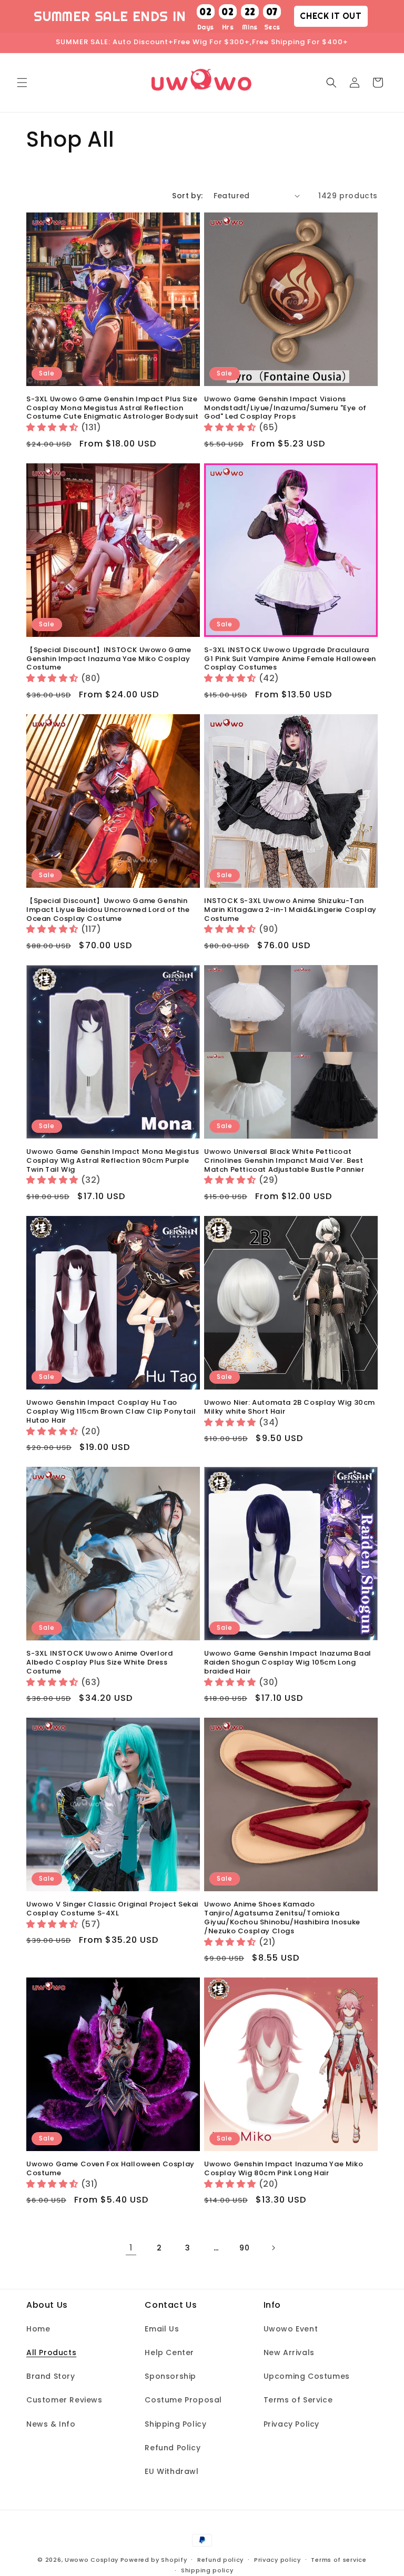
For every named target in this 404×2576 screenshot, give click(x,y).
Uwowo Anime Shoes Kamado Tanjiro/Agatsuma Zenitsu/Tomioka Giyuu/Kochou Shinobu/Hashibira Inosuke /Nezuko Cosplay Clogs (282, 1918)
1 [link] (131, 2248)
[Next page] (273, 2248)
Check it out (331, 16)
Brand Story (51, 2376)
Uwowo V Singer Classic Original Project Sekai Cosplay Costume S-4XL (112, 1909)
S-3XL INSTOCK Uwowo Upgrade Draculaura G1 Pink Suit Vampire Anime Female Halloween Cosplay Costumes (290, 659)
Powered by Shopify (154, 2560)
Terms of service (339, 2560)
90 (244, 2248)
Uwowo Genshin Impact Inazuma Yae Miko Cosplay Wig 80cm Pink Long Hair (284, 2169)
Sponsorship (170, 2376)
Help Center (169, 2352)
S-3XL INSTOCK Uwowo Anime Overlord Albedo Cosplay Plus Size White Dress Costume (99, 1663)
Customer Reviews (64, 2400)
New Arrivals (289, 2352)
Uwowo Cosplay (92, 2560)
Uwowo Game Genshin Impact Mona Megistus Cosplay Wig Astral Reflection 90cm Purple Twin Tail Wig (113, 1161)
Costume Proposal (183, 2400)
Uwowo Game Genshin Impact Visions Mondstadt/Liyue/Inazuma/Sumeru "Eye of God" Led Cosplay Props (285, 408)
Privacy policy (277, 2560)
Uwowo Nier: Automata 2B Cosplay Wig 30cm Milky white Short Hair (290, 1407)
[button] (22, 83)
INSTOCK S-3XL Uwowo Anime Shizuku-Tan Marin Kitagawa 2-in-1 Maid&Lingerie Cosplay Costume (290, 910)
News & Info (51, 2424)
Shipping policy (207, 2570)
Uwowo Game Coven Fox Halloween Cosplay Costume (110, 2169)
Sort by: (187, 196)
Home (38, 2329)
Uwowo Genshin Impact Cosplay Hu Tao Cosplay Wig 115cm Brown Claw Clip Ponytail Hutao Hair (111, 1412)
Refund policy (220, 2560)
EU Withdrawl (171, 2471)
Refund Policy (173, 2448)
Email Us (162, 2329)
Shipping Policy (175, 2424)
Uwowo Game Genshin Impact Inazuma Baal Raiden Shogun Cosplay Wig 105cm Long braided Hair (288, 1663)
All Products (51, 2352)
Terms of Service (298, 2400)
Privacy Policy (291, 2424)
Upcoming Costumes (307, 2376)
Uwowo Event (291, 2329)
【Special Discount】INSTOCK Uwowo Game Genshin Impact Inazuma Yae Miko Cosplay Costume (109, 659)
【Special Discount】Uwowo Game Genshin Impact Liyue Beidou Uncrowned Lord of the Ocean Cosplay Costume (108, 910)
